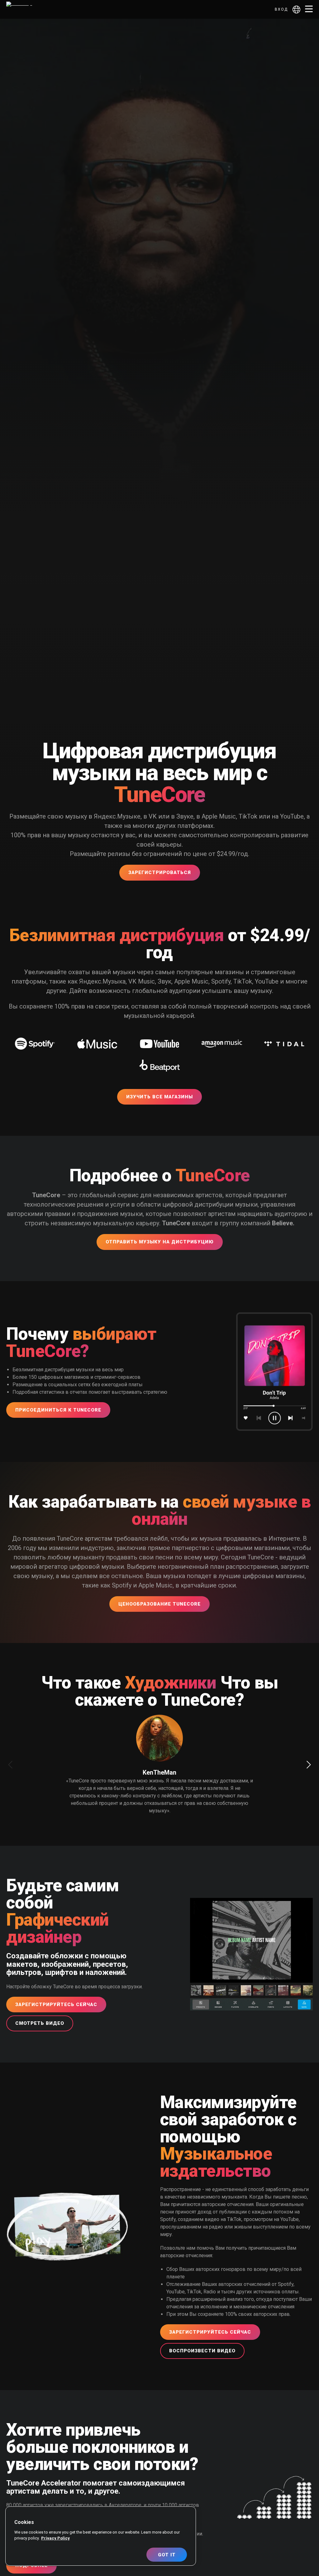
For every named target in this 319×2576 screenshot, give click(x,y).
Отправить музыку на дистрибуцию (160, 1242)
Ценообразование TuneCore (159, 1604)
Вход (281, 9)
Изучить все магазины (159, 1097)
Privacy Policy (55, 2538)
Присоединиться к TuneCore (58, 1410)
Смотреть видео (40, 2023)
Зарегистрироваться (160, 872)
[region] (101, 2536)
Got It (167, 2555)
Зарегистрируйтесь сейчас (56, 2005)
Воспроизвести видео (202, 2351)
